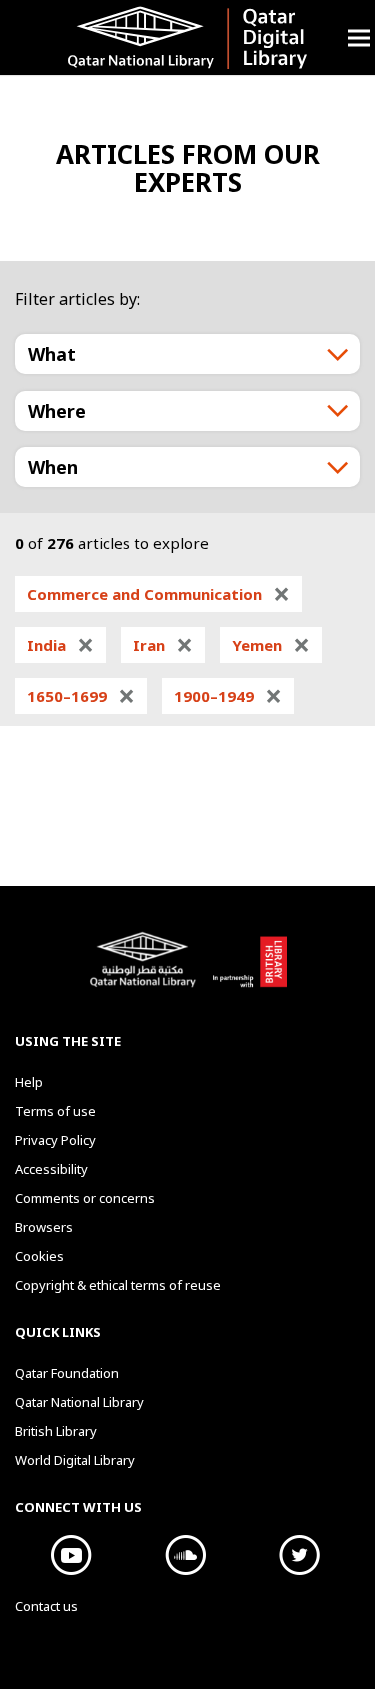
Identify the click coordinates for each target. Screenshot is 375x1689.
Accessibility (51, 1169)
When (53, 467)
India (60, 645)
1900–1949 (228, 696)
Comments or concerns (85, 1198)
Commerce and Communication (158, 594)
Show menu (359, 37)
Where (57, 411)
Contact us (46, 1606)
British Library (249, 970)
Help (29, 1082)
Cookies (39, 1256)
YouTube (72, 1555)
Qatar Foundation (67, 1373)
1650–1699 (81, 696)
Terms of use (55, 1111)
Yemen (271, 645)
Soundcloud (186, 1555)
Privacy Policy (55, 1140)
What (52, 354)
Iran (163, 645)
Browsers (44, 1227)
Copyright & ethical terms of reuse (118, 1285)
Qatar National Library (146, 970)
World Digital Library (75, 1460)
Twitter (300, 1555)
